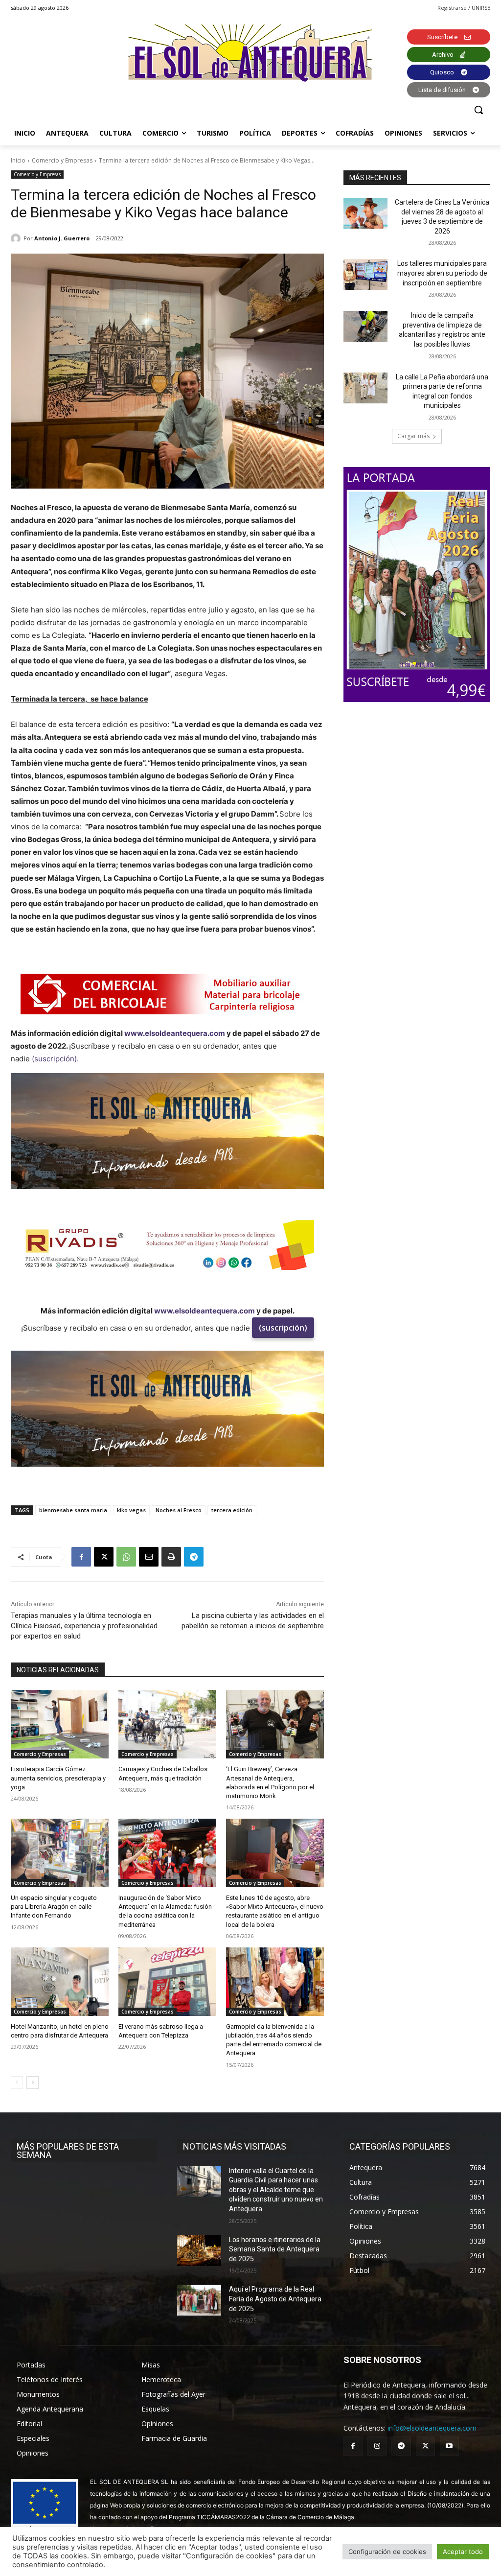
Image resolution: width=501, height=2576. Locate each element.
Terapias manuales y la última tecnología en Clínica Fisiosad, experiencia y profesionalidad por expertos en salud (84, 1626)
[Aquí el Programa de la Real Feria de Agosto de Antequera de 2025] (199, 2300)
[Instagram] (377, 2446)
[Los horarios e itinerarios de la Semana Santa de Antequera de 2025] (199, 2251)
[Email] (149, 1557)
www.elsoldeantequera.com (175, 1033)
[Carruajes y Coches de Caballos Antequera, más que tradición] (167, 1724)
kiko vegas (131, 1510)
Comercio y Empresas (62, 160)
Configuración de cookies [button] (387, 2552)
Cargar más (413, 436)
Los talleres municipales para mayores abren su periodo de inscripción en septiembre (442, 273)
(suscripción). (55, 1059)
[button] (478, 110)
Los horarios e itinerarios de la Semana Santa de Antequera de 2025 (275, 2249)
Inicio (18, 160)
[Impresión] (171, 1557)
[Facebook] (81, 1557)
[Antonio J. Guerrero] (17, 238)
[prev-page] (17, 2083)
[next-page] (33, 2083)
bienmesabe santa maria (73, 1510)
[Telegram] (194, 1557)
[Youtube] (449, 2446)
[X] (104, 1557)
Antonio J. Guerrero (62, 238)
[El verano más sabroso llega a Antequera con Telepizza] (167, 1982)
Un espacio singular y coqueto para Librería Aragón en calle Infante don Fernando (54, 1907)
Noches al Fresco (179, 1510)
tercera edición (232, 1510)
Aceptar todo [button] (463, 2552)
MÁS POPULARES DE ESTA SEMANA (68, 2151)
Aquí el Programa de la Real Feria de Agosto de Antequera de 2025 (275, 2299)
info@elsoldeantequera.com (432, 2428)
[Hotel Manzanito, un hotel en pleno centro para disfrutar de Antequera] (60, 1982)
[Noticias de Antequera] (250, 53)
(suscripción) (283, 1328)
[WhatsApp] (126, 1557)
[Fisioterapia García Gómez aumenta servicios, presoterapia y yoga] (60, 1724)
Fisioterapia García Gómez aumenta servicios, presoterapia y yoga (58, 1778)
